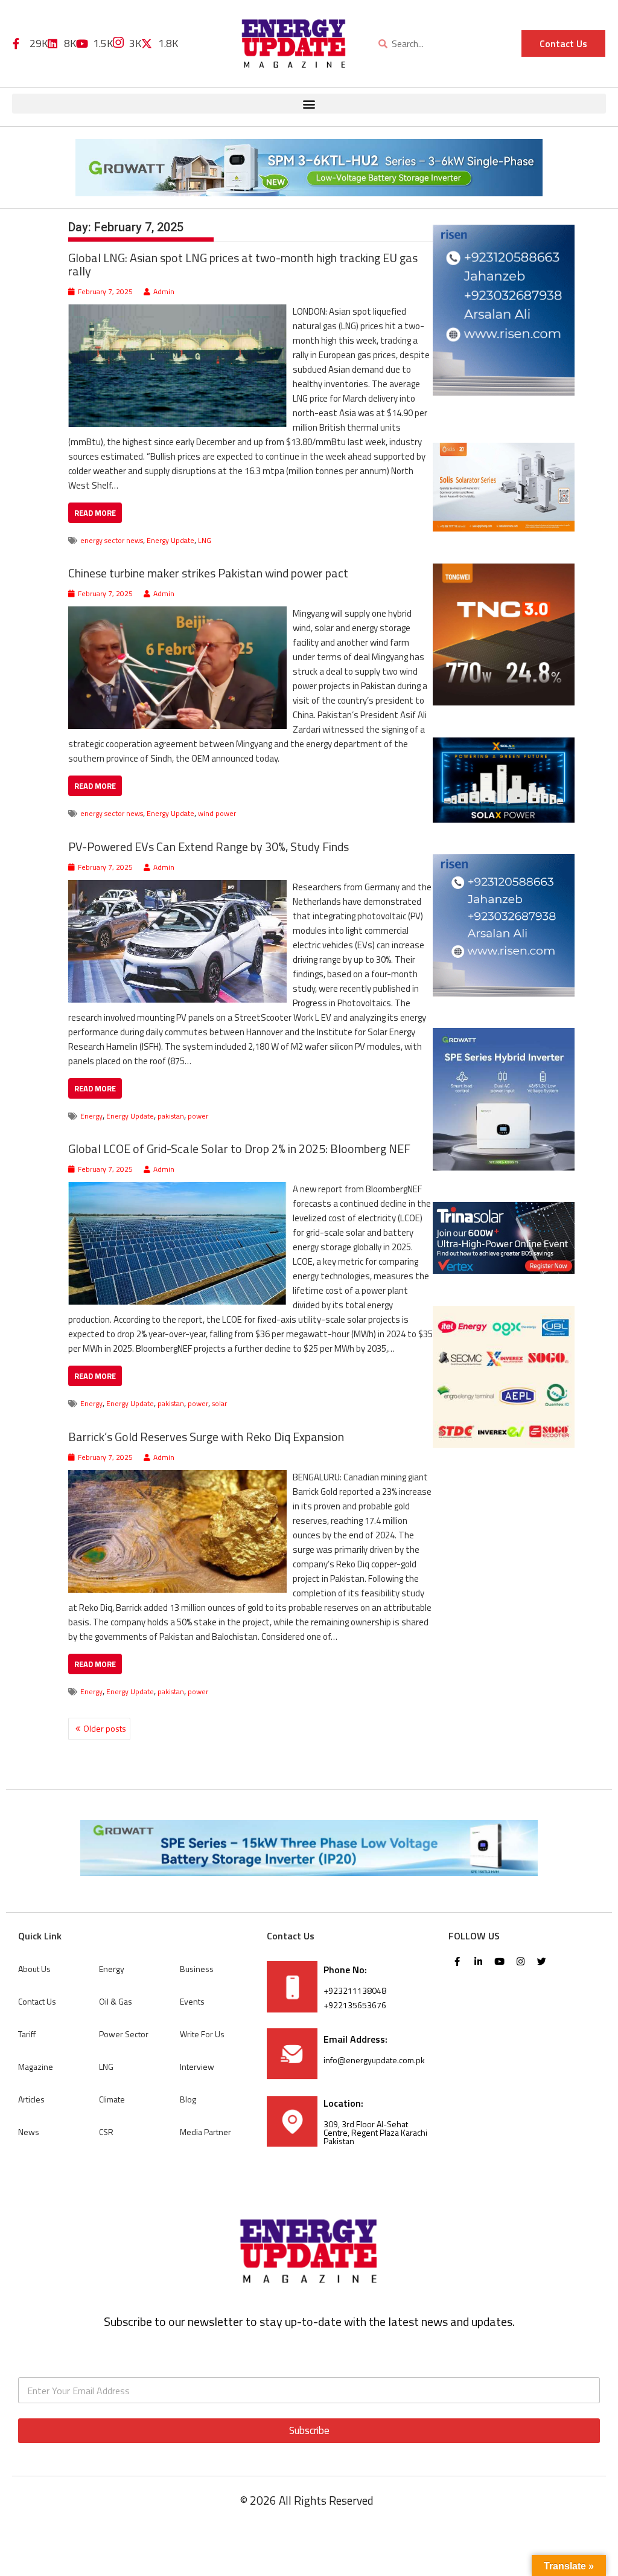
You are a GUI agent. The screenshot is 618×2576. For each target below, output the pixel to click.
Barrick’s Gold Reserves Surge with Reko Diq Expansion (206, 1437)
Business (197, 1969)
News (29, 2132)
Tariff (27, 2034)
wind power (217, 813)
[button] (309, 104)
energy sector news (112, 540)
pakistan (171, 1116)
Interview (197, 2067)
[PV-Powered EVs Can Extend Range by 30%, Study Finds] (177, 887)
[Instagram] (521, 1962)
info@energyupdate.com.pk (374, 2060)
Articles (31, 2099)
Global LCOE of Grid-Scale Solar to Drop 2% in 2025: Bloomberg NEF (239, 1148)
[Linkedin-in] (479, 1962)
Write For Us (202, 2034)
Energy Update (170, 540)
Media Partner (205, 2132)
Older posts (105, 1728)
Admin (164, 291)
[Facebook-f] (457, 1962)
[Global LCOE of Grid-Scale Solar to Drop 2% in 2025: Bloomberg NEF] (177, 1189)
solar (219, 1403)
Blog (188, 2099)
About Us (34, 1969)
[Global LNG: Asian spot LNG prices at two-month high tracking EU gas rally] (177, 311)
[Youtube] (500, 1962)
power (198, 1116)
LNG (205, 540)
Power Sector (124, 2034)
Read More (95, 513)
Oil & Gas (116, 2001)
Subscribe (309, 2430)
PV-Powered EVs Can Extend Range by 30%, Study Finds (209, 846)
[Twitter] (542, 1962)
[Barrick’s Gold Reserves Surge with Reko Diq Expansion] (177, 1477)
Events (192, 2001)
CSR (106, 2132)
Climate (112, 2099)
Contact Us (37, 2001)
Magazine (36, 2067)
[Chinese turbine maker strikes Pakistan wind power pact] (177, 613)
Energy (91, 1116)
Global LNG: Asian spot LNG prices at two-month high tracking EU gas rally (243, 264)
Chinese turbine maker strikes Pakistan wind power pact (208, 573)
